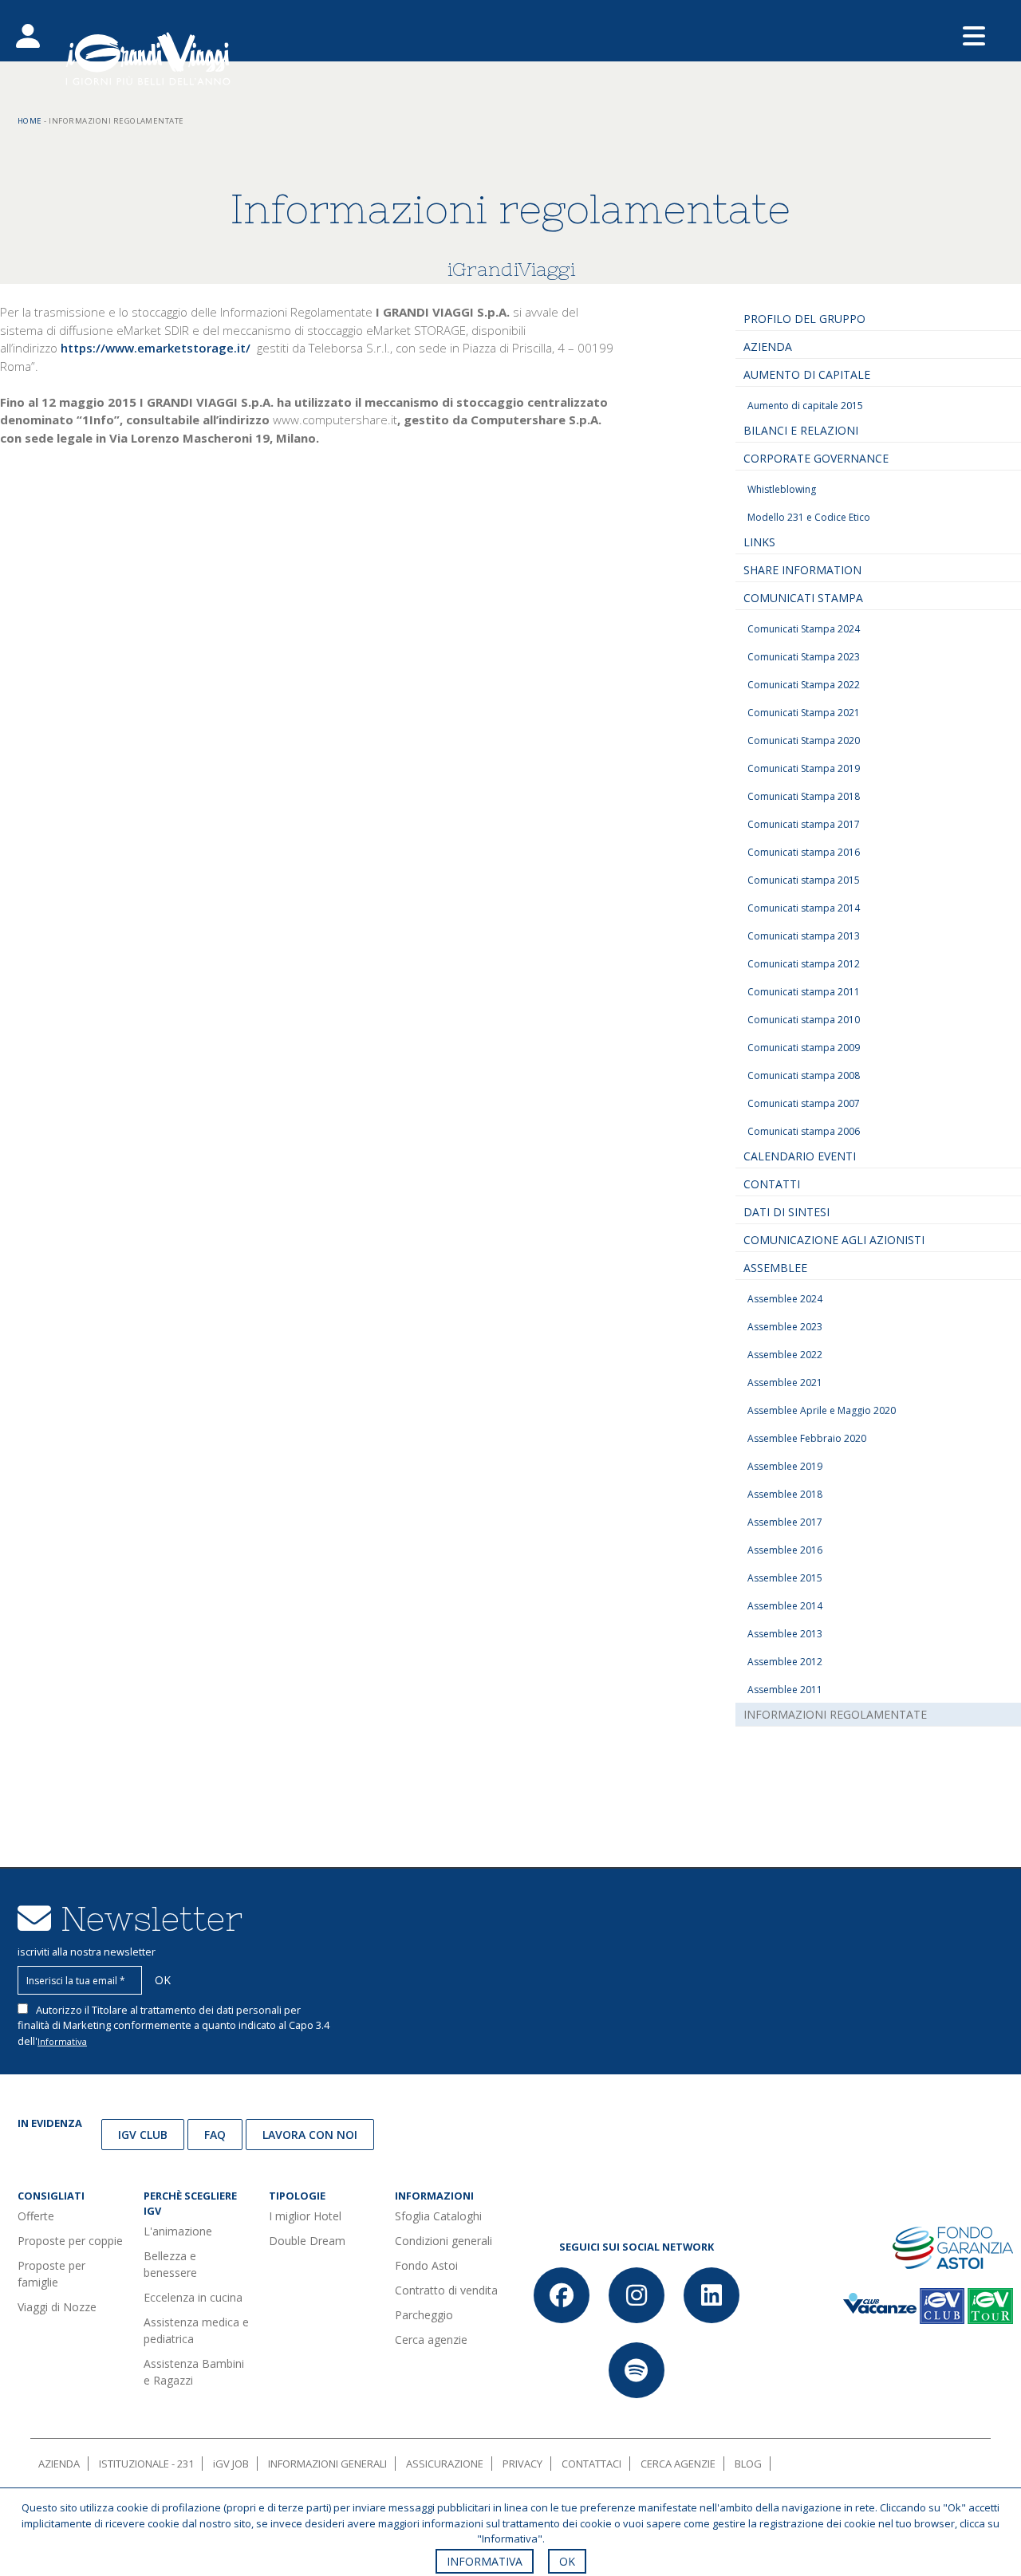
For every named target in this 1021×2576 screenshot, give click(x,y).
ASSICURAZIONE (445, 2464)
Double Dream (307, 2241)
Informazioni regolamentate (835, 1714)
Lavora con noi (310, 2135)
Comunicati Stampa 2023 (804, 657)
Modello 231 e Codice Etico (809, 517)
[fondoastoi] (953, 2247)
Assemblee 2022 (785, 1355)
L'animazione (178, 2231)
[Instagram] (637, 2295)
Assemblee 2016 (785, 1550)
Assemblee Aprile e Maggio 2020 (822, 1410)
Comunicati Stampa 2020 (804, 741)
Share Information (802, 570)
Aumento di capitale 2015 (805, 406)
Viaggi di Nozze (57, 2307)
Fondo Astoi (426, 2265)
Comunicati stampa (803, 598)
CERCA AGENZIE (678, 2464)
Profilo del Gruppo (804, 319)
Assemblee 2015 (785, 1578)
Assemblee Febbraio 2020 (807, 1438)
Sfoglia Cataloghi (438, 2216)
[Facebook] (562, 2295)
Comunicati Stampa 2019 (804, 768)
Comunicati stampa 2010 (804, 1020)
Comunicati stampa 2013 (804, 936)
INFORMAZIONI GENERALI (327, 2464)
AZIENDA (59, 2464)
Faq (215, 2135)
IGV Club (143, 2135)
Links (759, 542)
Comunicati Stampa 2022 (804, 685)
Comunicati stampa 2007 (804, 1103)
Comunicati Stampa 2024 (804, 629)
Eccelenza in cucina (193, 2297)
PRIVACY (522, 2464)
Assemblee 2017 (785, 1522)
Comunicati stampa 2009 (804, 1048)
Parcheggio (424, 2315)
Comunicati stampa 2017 (804, 824)
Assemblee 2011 (785, 1690)
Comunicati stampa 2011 (804, 992)
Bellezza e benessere (170, 2264)
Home (30, 121)
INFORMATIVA (485, 2561)
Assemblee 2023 (785, 1327)
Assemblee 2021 (785, 1383)
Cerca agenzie (431, 2340)
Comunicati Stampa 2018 (804, 796)
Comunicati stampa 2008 (804, 1075)
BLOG (748, 2464)
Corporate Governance (816, 458)
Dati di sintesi (786, 1212)
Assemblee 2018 (785, 1494)
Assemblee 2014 (785, 1606)
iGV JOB (231, 2464)
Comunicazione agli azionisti (834, 1240)
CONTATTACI (591, 2464)
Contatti (772, 1184)
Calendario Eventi (800, 1156)
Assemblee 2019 (785, 1466)
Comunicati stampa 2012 (804, 964)
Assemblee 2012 (785, 1662)
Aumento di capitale (807, 374)
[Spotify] (637, 2370)
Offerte (36, 2216)
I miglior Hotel (305, 2216)
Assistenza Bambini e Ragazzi (194, 2372)
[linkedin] (712, 2295)
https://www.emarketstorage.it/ (156, 348)
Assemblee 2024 (785, 1299)
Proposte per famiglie (51, 2274)
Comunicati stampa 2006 (804, 1131)
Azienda (768, 347)
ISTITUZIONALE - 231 (146, 2464)
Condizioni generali (443, 2241)
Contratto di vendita (446, 2290)
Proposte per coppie (70, 2241)
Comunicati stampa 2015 (804, 880)
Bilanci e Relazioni (801, 430)
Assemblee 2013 (785, 1634)
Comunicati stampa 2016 (804, 852)
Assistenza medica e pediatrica (196, 2330)
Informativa (62, 2041)
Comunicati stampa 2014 (804, 908)
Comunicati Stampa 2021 (804, 713)
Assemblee (775, 1268)
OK (567, 2561)
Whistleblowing (782, 489)
